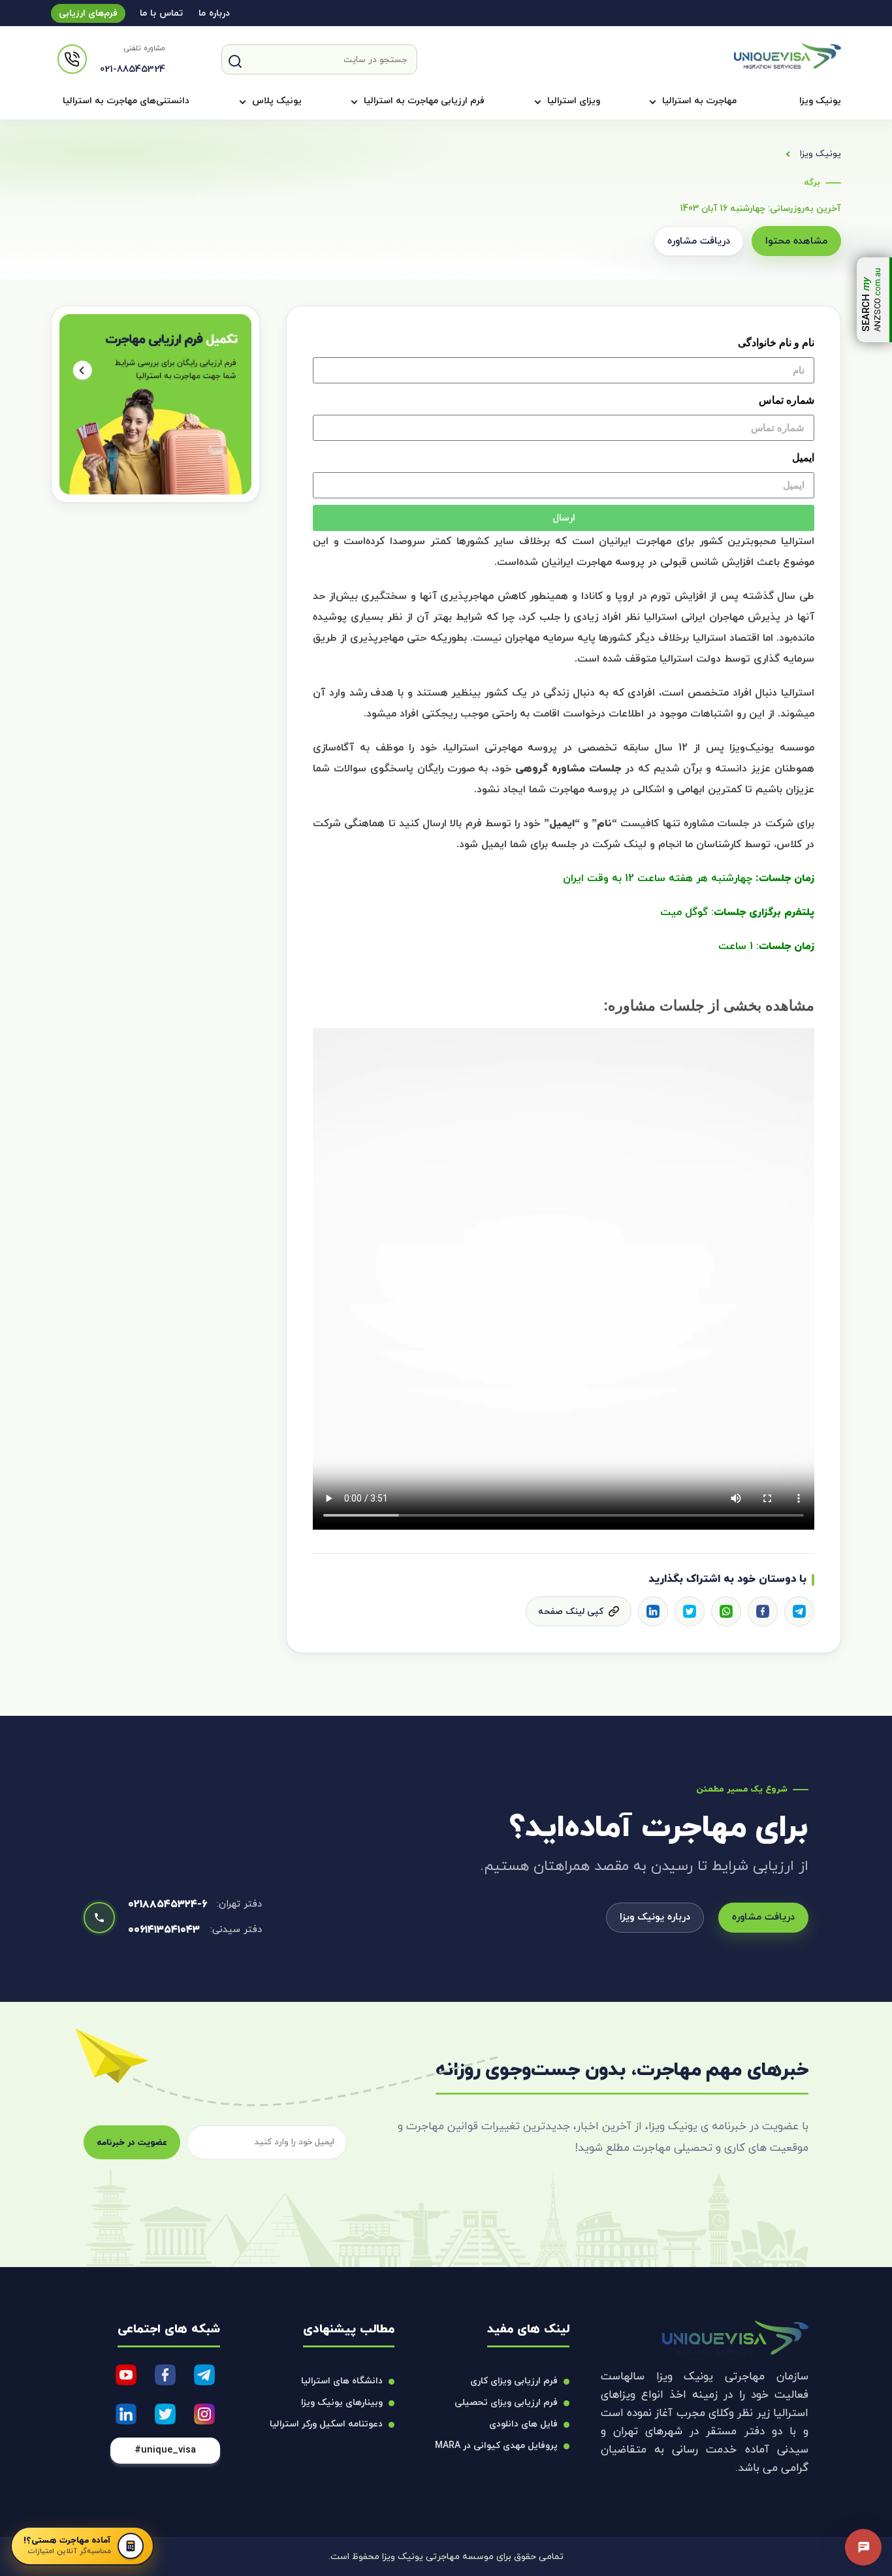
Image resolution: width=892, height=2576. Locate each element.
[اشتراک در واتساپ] (726, 1611)
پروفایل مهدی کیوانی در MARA (496, 2446)
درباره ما (214, 13)
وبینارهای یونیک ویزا (342, 2403)
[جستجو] (235, 61)
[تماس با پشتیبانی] (863, 2547)
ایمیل (803, 458)
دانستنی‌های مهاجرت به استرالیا (126, 101)
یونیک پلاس (277, 101)
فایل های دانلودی (523, 2424)
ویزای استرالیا (574, 101)
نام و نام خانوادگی (776, 343)
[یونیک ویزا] (788, 66)
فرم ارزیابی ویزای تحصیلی (506, 2403)
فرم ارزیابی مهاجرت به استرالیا (424, 101)
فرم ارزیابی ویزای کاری (514, 2381)
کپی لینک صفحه (571, 1612)
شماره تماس (787, 400)
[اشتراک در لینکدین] (653, 1611)
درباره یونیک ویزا (655, 1917)
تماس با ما (161, 13)
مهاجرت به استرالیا (699, 101)
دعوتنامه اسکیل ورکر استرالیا (326, 2424)
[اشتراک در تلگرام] (799, 1611)
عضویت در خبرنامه (132, 2143)
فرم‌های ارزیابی (88, 13)
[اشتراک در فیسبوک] (763, 1611)
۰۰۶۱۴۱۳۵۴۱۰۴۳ (164, 1930)
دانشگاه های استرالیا (342, 2381)
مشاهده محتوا (796, 241)
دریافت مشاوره (699, 241)
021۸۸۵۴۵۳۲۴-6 (167, 1905)
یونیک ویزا (820, 101)
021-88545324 (133, 70)
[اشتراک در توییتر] (690, 1611)
